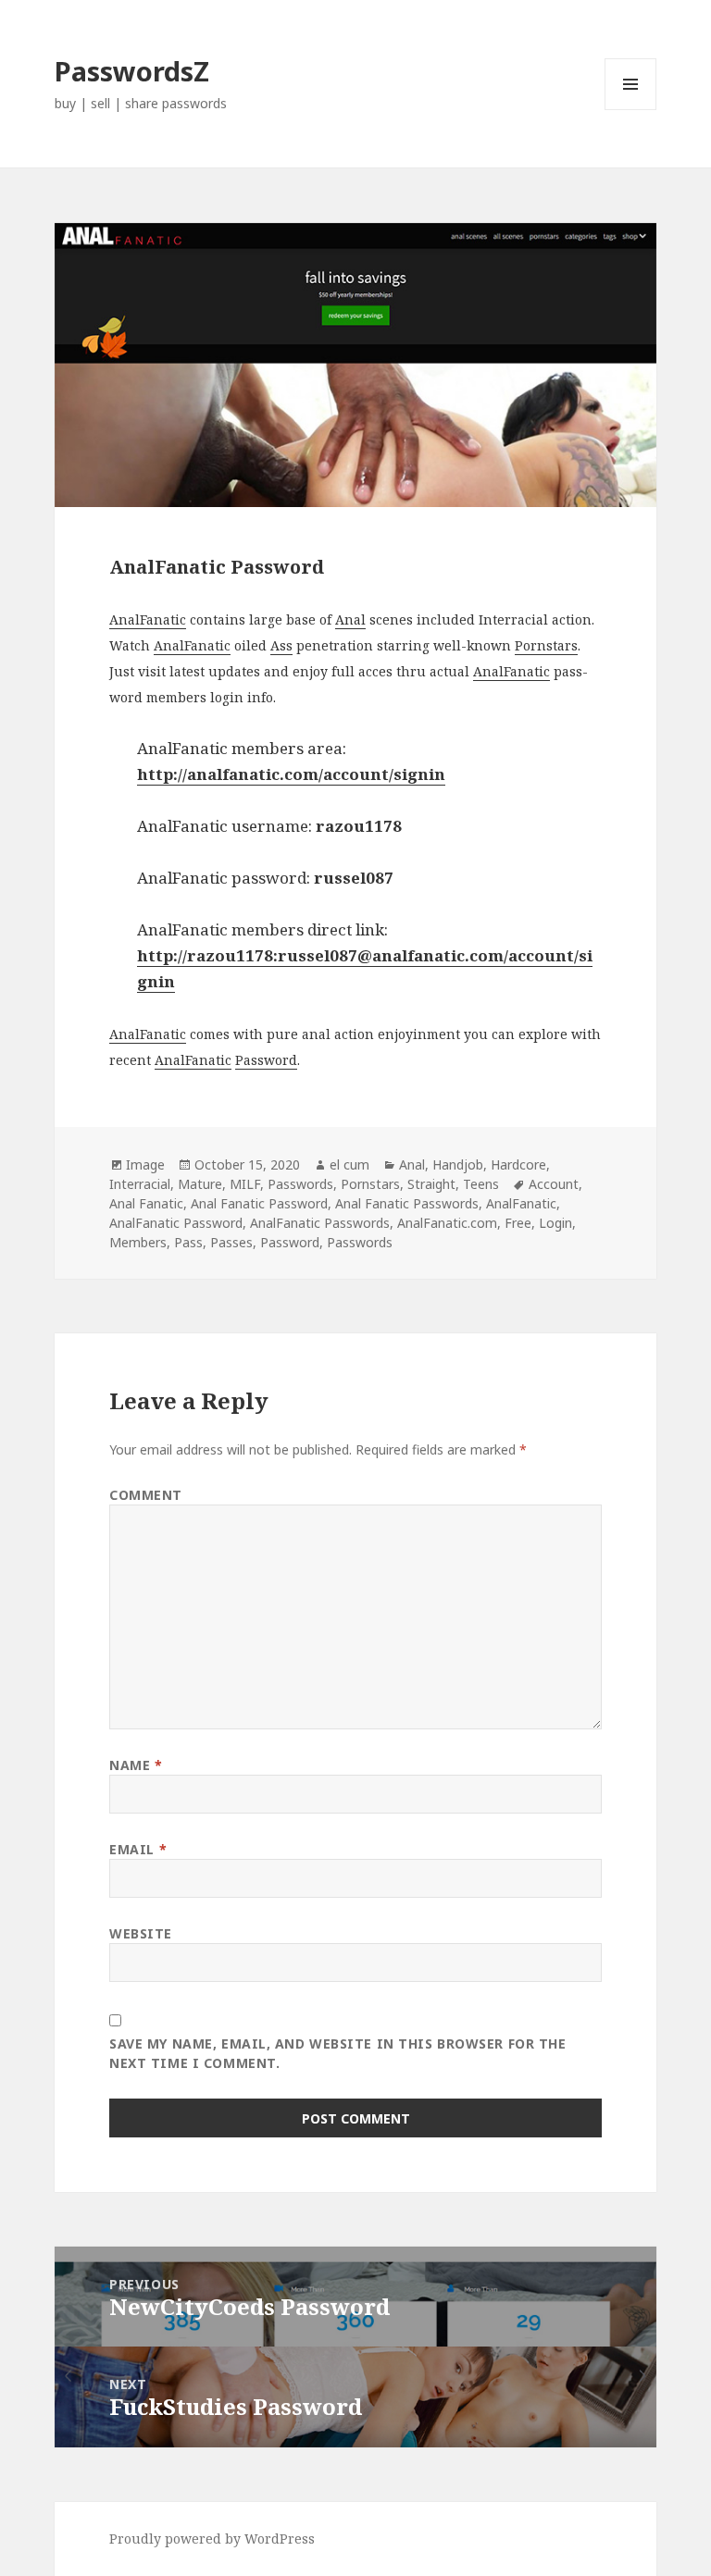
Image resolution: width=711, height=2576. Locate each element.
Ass (281, 645)
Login (555, 1223)
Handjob (458, 1164)
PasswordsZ (132, 71)
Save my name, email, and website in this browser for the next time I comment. (337, 2053)
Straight (431, 1184)
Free (518, 1223)
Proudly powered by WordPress (212, 2539)
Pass (188, 1242)
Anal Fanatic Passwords (407, 1203)
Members (138, 1242)
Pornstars (546, 645)
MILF (245, 1184)
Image (145, 1164)
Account (554, 1184)
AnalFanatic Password (176, 1223)
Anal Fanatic (146, 1203)
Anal (350, 619)
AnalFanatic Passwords (320, 1223)
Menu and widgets (631, 110)
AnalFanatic (148, 619)
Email (138, 1849)
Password (266, 1060)
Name (136, 1765)
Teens (481, 1184)
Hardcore (518, 1164)
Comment (146, 1495)
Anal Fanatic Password (259, 1203)
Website (141, 1933)
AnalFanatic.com (447, 1223)
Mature (200, 1184)
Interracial (140, 1184)
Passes (231, 1242)
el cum (349, 1164)
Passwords (300, 1184)
